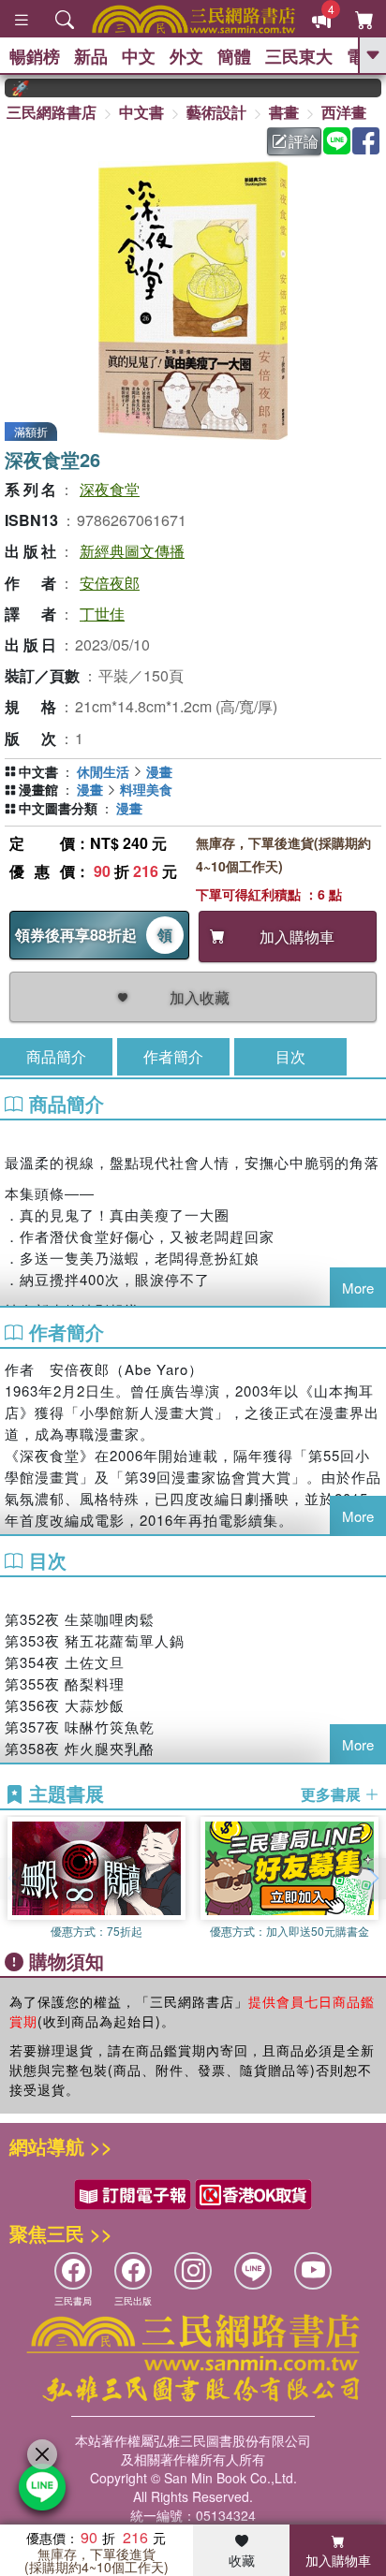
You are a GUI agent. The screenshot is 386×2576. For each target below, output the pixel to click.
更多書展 (333, 1794)
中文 (139, 56)
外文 (186, 56)
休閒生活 (103, 771)
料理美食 (146, 789)
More (358, 1288)
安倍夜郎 (110, 583)
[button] (372, 1879)
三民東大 (299, 56)
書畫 (284, 112)
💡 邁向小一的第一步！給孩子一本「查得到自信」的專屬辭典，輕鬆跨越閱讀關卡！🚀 (7, 88)
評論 (304, 141)
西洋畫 (344, 112)
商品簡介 (56, 1056)
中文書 (141, 112)
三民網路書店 (52, 112)
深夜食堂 (110, 489)
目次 (290, 1056)
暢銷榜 (35, 56)
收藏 (242, 2560)
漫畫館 (38, 789)
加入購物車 (338, 2560)
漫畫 (159, 771)
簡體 (234, 56)
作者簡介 (173, 1056)
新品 (91, 56)
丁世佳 (102, 614)
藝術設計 (216, 112)
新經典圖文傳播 (132, 551)
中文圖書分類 (58, 808)
